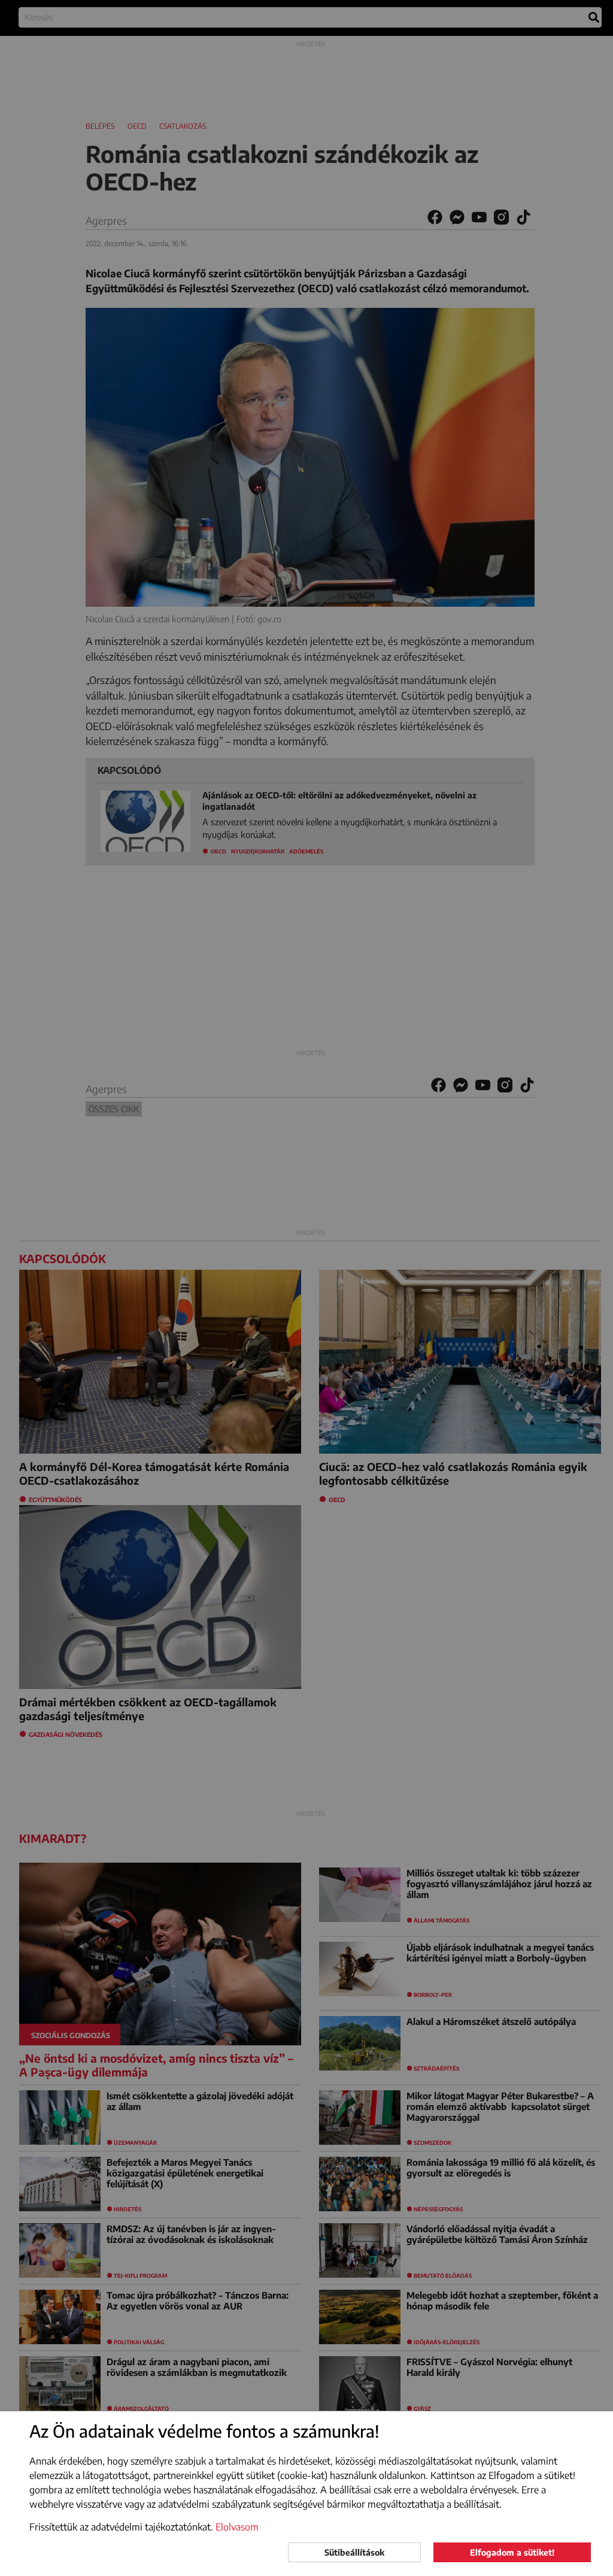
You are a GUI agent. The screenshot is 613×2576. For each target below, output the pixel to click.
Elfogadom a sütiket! (512, 2552)
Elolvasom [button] (237, 2527)
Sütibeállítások (354, 2552)
